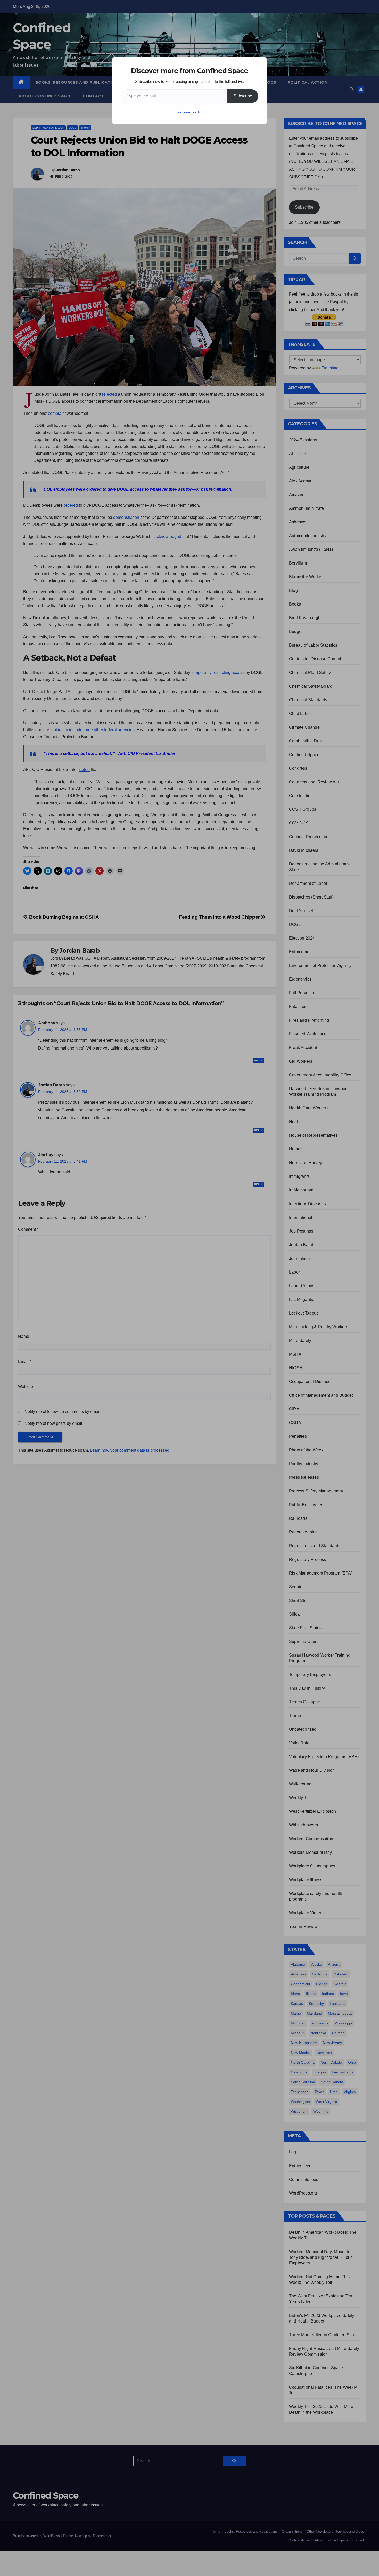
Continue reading (190, 112)
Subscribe (243, 96)
